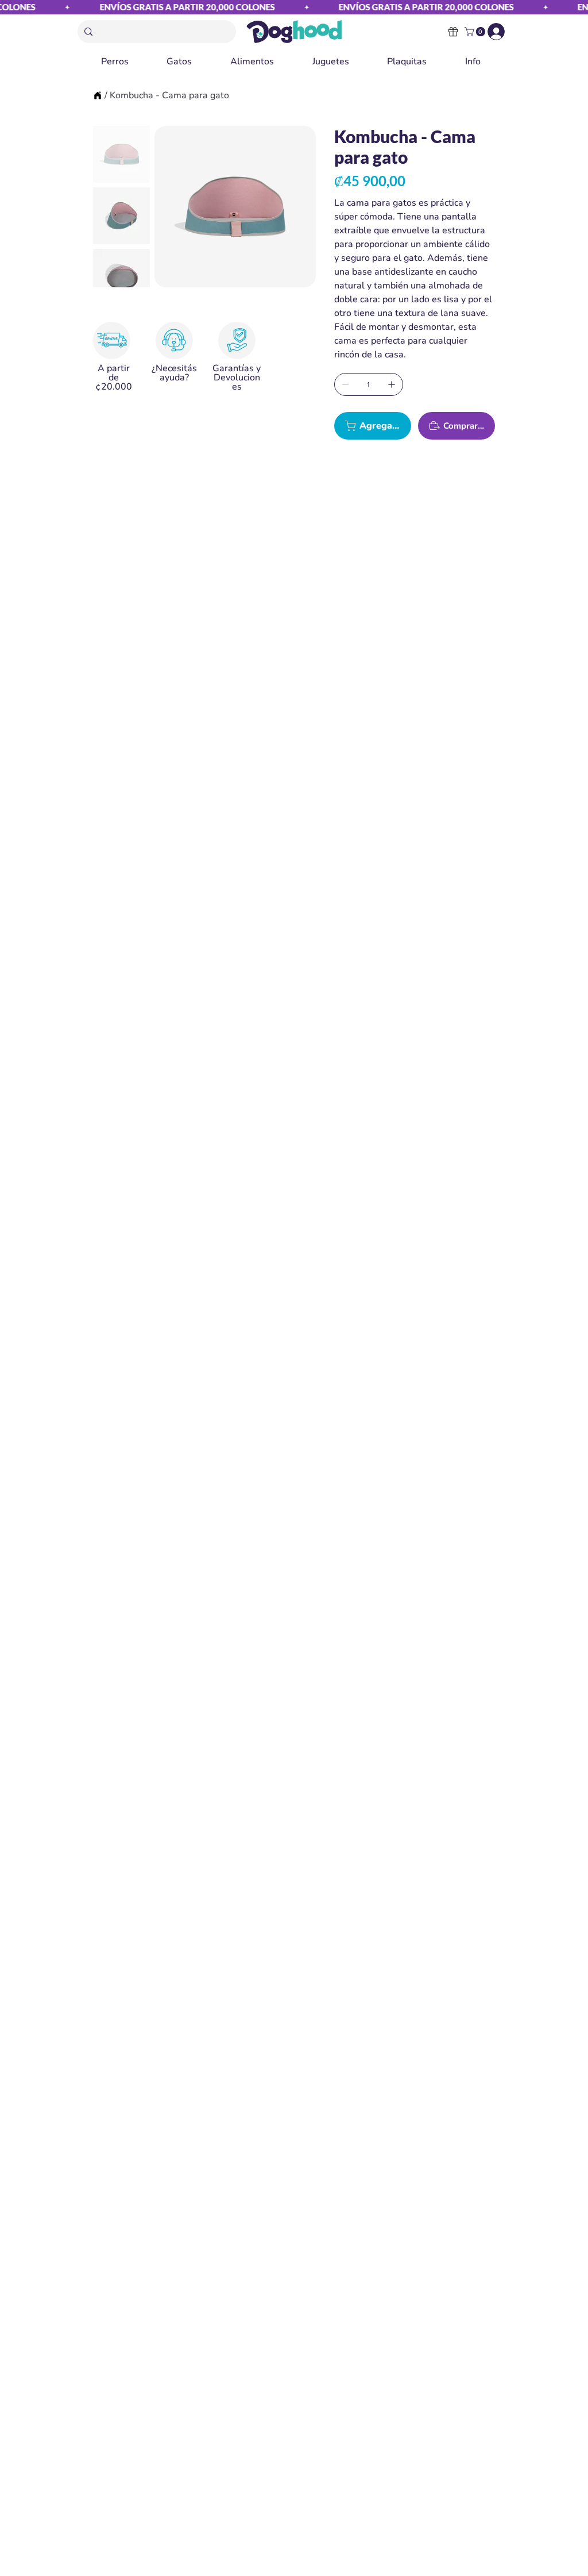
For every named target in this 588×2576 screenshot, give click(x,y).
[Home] (98, 95)
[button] (476, 32)
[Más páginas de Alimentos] (279, 61)
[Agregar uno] (392, 384)
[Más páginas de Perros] (134, 61)
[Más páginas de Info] (486, 61)
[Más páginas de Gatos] (197, 61)
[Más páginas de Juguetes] (354, 61)
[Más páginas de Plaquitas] (432, 61)
